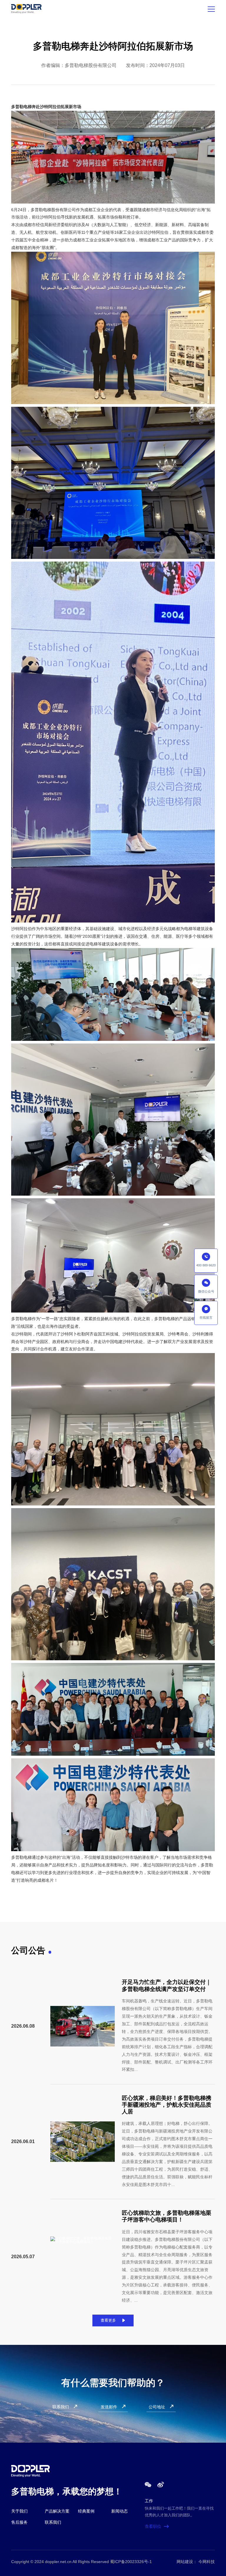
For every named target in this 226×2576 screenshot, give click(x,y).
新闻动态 (119, 2511)
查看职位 (157, 2526)
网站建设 (185, 2562)
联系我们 (53, 2522)
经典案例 (86, 2511)
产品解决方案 (57, 2511)
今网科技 (207, 2562)
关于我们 (19, 2511)
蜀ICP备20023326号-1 (131, 2562)
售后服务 (19, 2522)
